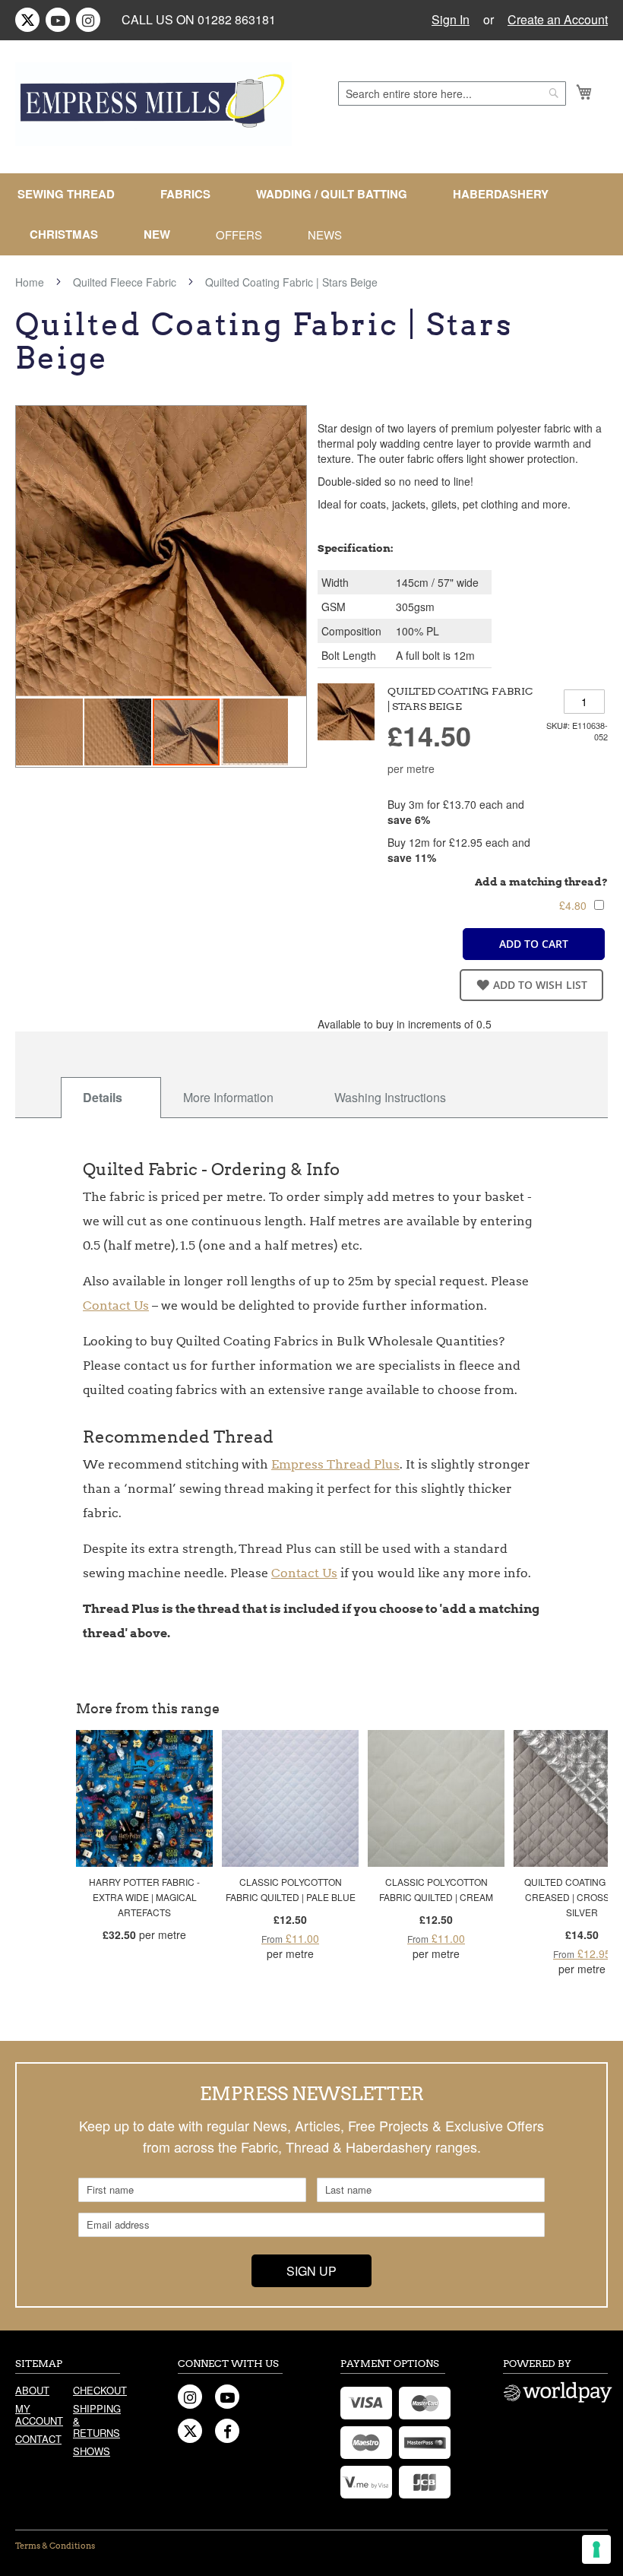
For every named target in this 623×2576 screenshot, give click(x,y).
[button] (50, 732)
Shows (92, 2451)
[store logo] (153, 104)
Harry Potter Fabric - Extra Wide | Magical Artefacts (144, 1897)
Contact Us (116, 1305)
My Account (39, 2414)
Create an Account (558, 20)
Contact (38, 2439)
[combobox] (452, 93)
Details (103, 1097)
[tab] (111, 1098)
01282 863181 (237, 19)
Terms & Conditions (55, 2546)
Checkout (96, 2390)
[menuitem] (72, 194)
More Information (228, 1097)
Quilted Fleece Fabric (125, 282)
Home (30, 282)
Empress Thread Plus (335, 1464)
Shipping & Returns (96, 2421)
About (32, 2390)
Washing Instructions (390, 1097)
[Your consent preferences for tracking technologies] (596, 2549)
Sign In (451, 20)
